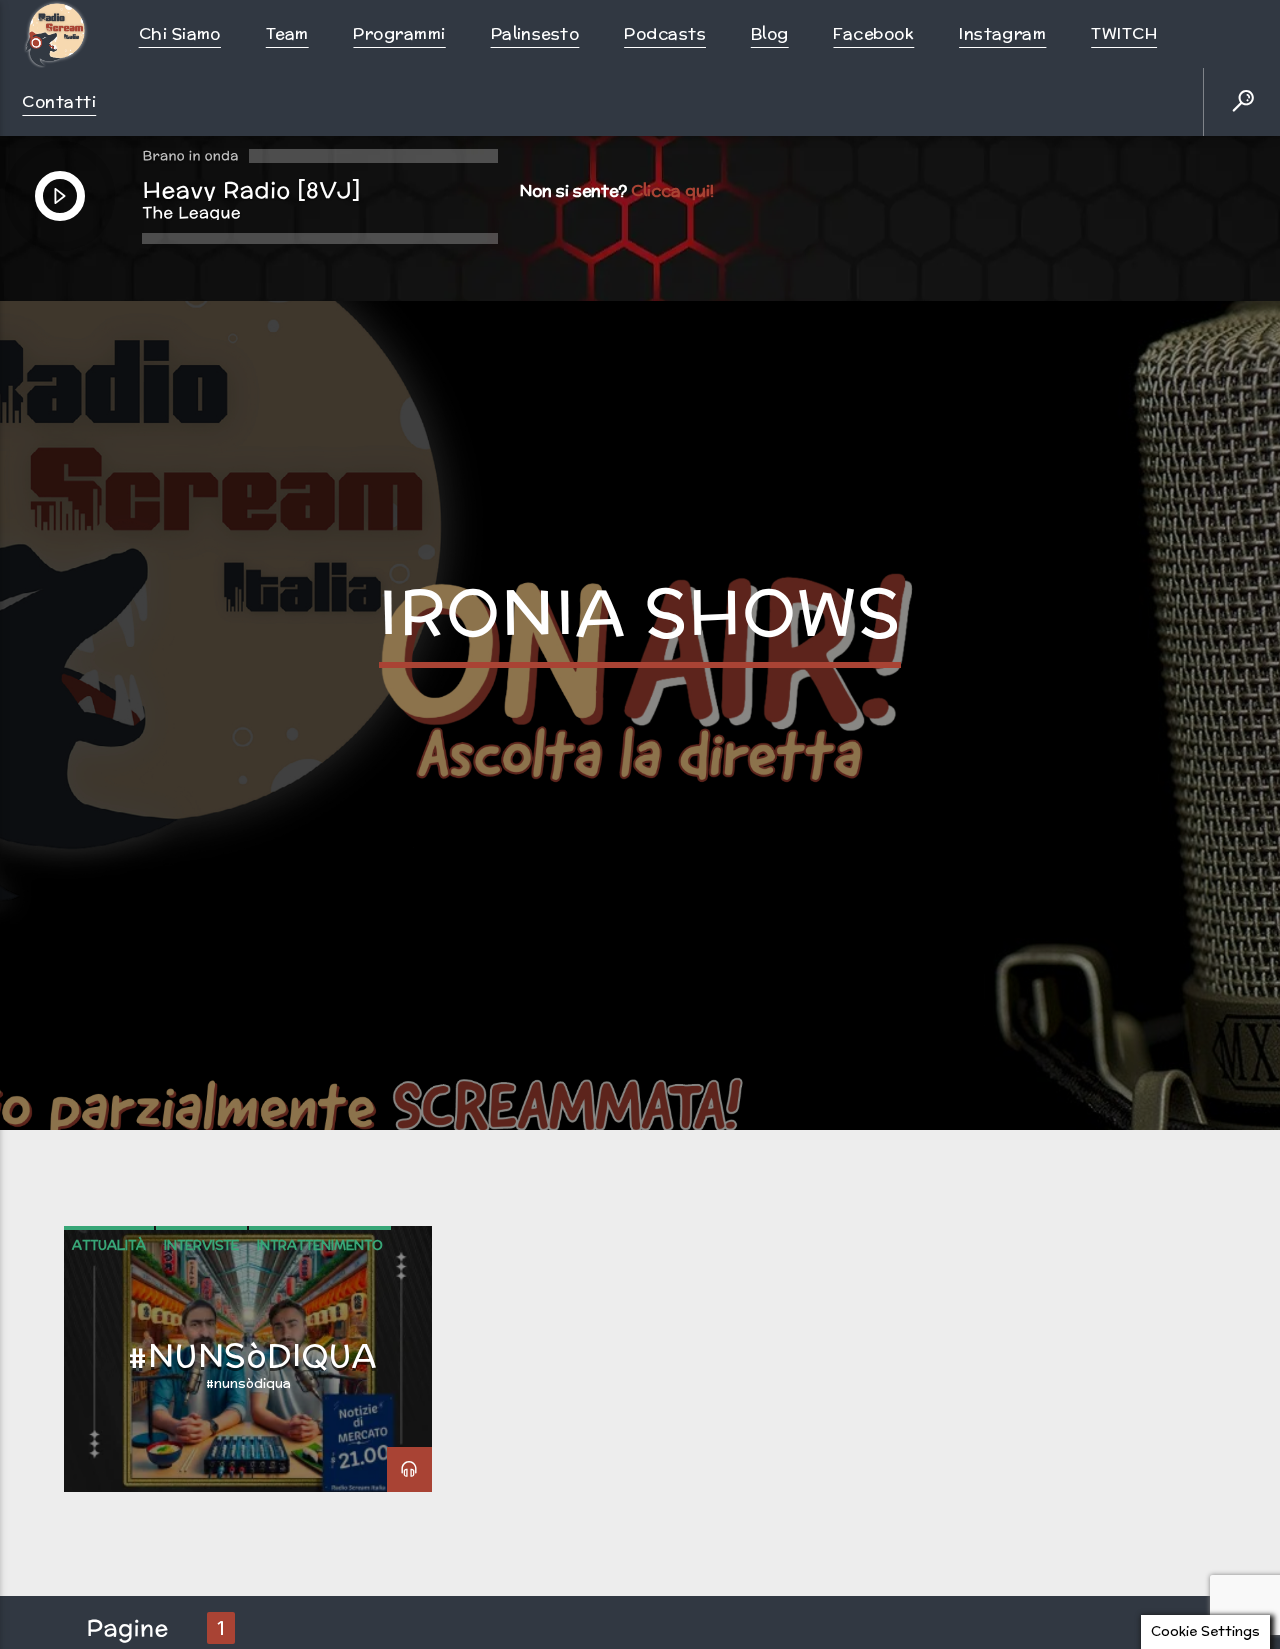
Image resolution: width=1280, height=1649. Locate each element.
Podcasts (665, 33)
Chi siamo (180, 33)
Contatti (59, 101)
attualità (109, 1304)
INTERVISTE (201, 1304)
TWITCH (1124, 33)
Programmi (399, 33)
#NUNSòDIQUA (253, 1414)
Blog (770, 33)
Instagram (1002, 33)
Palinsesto (535, 33)
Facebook (873, 33)
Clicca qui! (672, 190)
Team (287, 33)
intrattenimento (320, 1304)
